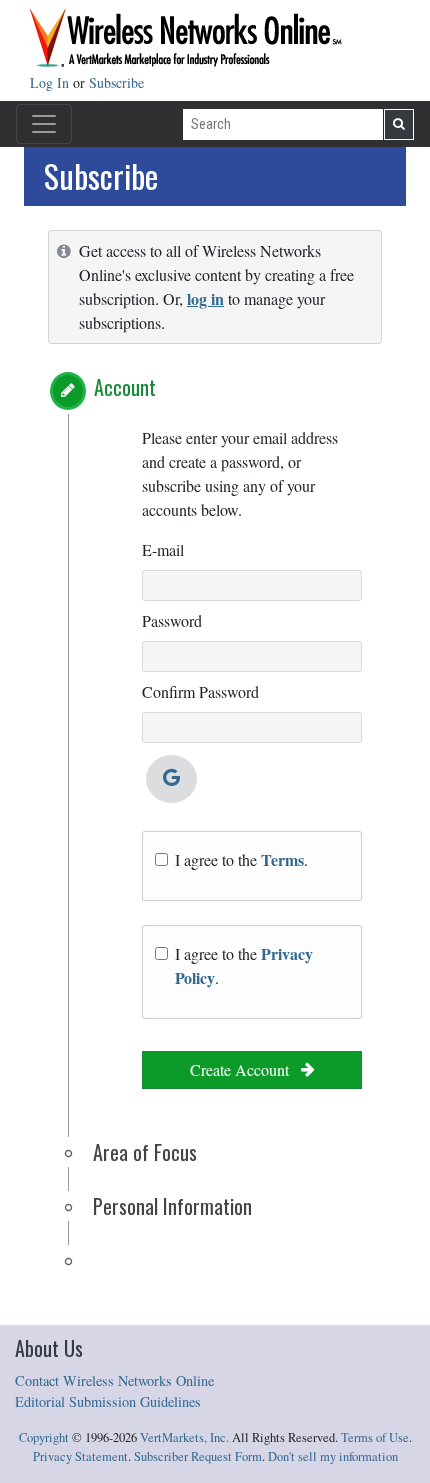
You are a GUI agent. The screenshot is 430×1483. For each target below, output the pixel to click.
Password (172, 620)
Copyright (44, 1437)
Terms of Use (375, 1437)
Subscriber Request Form (198, 1456)
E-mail (163, 549)
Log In (51, 82)
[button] (68, 391)
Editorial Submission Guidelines (108, 1401)
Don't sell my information (333, 1456)
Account (125, 387)
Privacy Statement (80, 1456)
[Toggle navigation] (44, 124)
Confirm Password (200, 691)
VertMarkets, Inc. (184, 1437)
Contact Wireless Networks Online (114, 1380)
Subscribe (116, 82)
